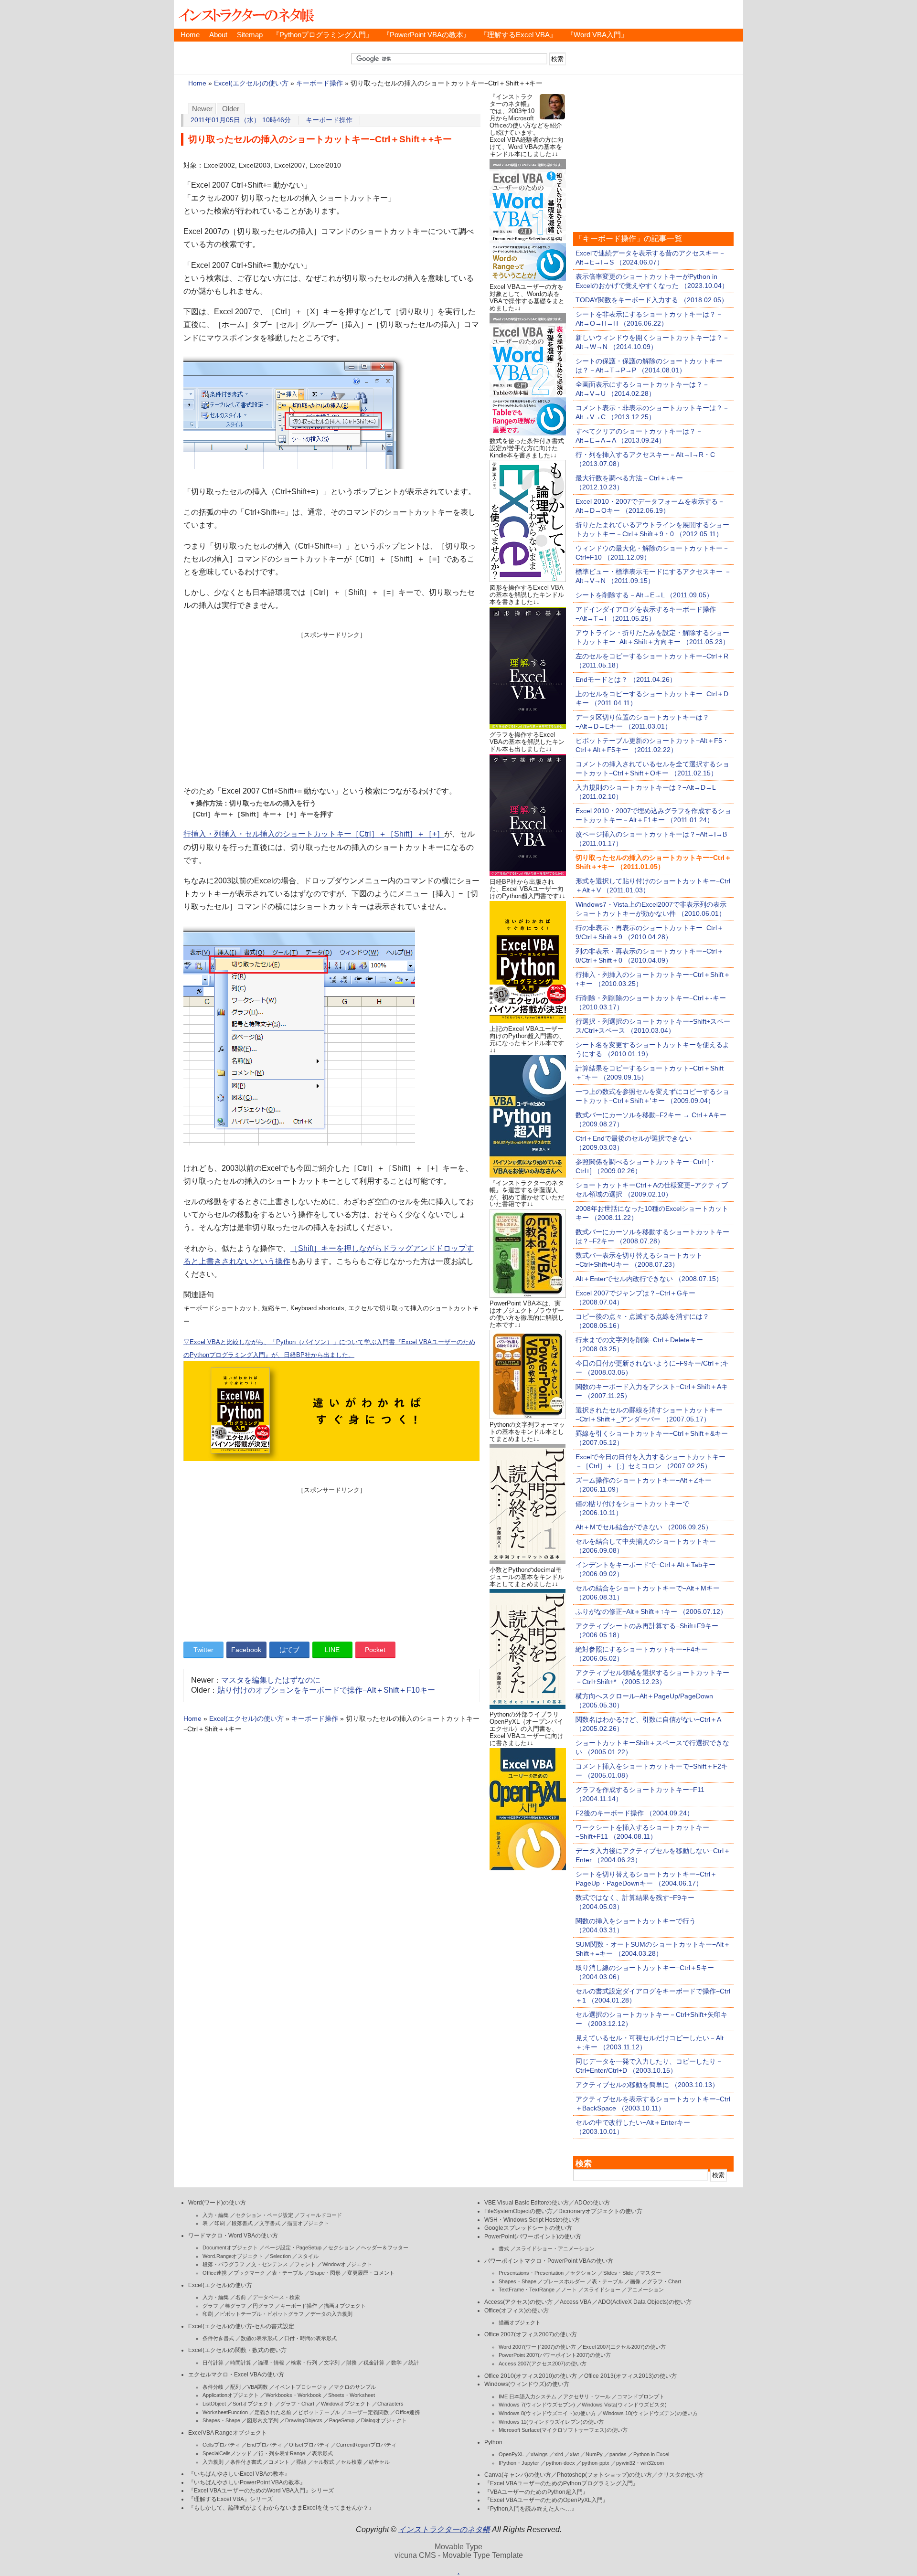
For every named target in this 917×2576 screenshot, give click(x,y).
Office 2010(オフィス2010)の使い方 (531, 2376)
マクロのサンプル (355, 2387)
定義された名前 (273, 2412)
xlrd (559, 2454)
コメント (279, 2462)
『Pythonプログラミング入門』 (323, 35)
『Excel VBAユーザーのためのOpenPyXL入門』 (546, 2500)
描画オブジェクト (308, 2223)
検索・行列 (304, 2363)
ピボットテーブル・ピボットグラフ (262, 2314)
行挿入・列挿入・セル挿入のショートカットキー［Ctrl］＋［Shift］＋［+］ (314, 834)
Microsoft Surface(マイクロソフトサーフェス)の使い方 (563, 2430)
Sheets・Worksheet (352, 2395)
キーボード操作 (320, 83)
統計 (414, 2363)
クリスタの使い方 (681, 2475)
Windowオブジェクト (347, 2264)
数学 (396, 2363)
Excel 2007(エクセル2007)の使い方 (624, 2347)
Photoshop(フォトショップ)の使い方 (604, 2475)
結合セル (379, 2462)
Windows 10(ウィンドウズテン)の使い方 (650, 2413)
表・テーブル (288, 2273)
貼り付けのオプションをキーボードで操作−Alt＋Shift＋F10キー (326, 1690)
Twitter (203, 1650)
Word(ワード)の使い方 (217, 2203)
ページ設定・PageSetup (293, 2247)
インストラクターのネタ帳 (245, 14)
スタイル (308, 2256)
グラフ (210, 2306)
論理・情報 (271, 2363)
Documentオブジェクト (230, 2247)
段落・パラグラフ (224, 2264)
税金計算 (374, 2363)
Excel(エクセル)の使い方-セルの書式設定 (241, 2326)
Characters (390, 2404)
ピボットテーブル (319, 2412)
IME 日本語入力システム (528, 2396)
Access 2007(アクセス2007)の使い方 (543, 2364)
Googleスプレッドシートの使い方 (528, 2228)
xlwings (539, 2454)
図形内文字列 (263, 2420)
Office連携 (215, 2273)
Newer (202, 109)
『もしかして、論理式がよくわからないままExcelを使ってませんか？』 (281, 2508)
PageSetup (342, 2420)
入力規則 (213, 2462)
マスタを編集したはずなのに (271, 1680)
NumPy (594, 2454)
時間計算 (241, 2363)
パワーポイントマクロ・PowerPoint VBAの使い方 (549, 2261)
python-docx (560, 2463)
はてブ (289, 1650)
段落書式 (242, 2223)
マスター (650, 2273)
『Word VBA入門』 (597, 35)
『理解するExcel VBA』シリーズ (230, 2499)
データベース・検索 (276, 2297)
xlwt (574, 2454)
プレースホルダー (564, 2281)
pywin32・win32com (640, 2463)
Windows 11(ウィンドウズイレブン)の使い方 (551, 2422)
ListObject (214, 2404)
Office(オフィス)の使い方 (517, 2311)
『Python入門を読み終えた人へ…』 (531, 2509)
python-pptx (596, 2463)
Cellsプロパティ (221, 2445)
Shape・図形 (325, 2273)
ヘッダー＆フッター (385, 2247)
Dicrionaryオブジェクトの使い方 (600, 2211)
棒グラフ (235, 2306)
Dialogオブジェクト (384, 2420)
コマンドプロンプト (641, 2396)
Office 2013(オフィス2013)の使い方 (630, 2376)
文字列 (332, 2363)
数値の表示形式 (259, 2338)
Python (493, 2442)
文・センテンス (270, 2264)
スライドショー (602, 2290)
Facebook (246, 1650)
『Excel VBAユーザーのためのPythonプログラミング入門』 (561, 2483)
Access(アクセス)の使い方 (518, 2302)
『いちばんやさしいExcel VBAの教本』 (239, 2474)
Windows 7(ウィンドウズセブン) (537, 2405)
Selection (280, 2256)
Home (190, 35)
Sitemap (250, 35)
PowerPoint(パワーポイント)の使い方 (533, 2237)
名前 (241, 2297)
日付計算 (213, 2363)
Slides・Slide (618, 2273)
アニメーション (645, 2290)
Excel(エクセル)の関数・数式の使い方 (237, 2350)
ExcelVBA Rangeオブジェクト (228, 2433)
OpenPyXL (511, 2454)
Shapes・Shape (221, 2420)
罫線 (301, 2462)
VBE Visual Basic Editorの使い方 (527, 2203)
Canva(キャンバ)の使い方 (518, 2475)
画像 (635, 2281)
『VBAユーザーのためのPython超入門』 (536, 2492)
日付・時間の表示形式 (310, 2338)
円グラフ (263, 2306)
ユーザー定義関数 (368, 2412)
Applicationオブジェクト (231, 2395)
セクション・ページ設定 (264, 2215)
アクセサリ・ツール (587, 2396)
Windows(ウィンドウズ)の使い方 (527, 2384)
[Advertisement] (331, 706)
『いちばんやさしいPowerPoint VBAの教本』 (247, 2482)
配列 (235, 2387)
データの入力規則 (331, 2314)
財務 (352, 2363)
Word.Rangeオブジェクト (233, 2256)
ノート (569, 2290)
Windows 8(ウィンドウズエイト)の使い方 (547, 2413)
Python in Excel (651, 2454)
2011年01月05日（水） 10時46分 (241, 120)
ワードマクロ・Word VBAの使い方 (233, 2236)
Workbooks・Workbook (293, 2395)
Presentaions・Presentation (531, 2273)
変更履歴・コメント (371, 2273)
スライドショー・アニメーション (555, 2248)
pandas (618, 2454)
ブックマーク (249, 2273)
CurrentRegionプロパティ (366, 2445)
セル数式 (324, 2462)
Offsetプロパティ (309, 2445)
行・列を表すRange (282, 2453)
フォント (305, 2264)
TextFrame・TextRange (527, 2290)
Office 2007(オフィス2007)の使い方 (531, 2334)
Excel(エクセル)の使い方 (251, 83)
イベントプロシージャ (301, 2387)
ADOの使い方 (592, 2203)
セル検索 (352, 2462)
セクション (341, 2247)
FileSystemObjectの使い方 (518, 2211)
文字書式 (270, 2223)
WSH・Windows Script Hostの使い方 (532, 2220)
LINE (332, 1650)
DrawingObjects (304, 2420)
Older (231, 109)
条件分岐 (213, 2387)
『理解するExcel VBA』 (518, 35)
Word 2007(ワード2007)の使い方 (537, 2347)
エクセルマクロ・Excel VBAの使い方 (236, 2375)
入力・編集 (216, 2215)
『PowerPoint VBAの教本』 (427, 35)
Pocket (375, 1650)
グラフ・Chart (297, 2404)
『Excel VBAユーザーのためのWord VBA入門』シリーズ (261, 2491)
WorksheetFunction (225, 2412)
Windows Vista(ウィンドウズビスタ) (624, 2405)
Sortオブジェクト (253, 2404)
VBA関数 (258, 2387)
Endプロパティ (265, 2445)
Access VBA (575, 2302)
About (218, 35)
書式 (504, 2248)
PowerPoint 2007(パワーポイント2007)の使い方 (555, 2355)
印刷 (220, 2223)
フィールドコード (321, 2215)
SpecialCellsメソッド (227, 2453)
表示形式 (322, 2453)
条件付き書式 (218, 2338)
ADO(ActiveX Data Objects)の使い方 (645, 2302)
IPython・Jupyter (519, 2463)
